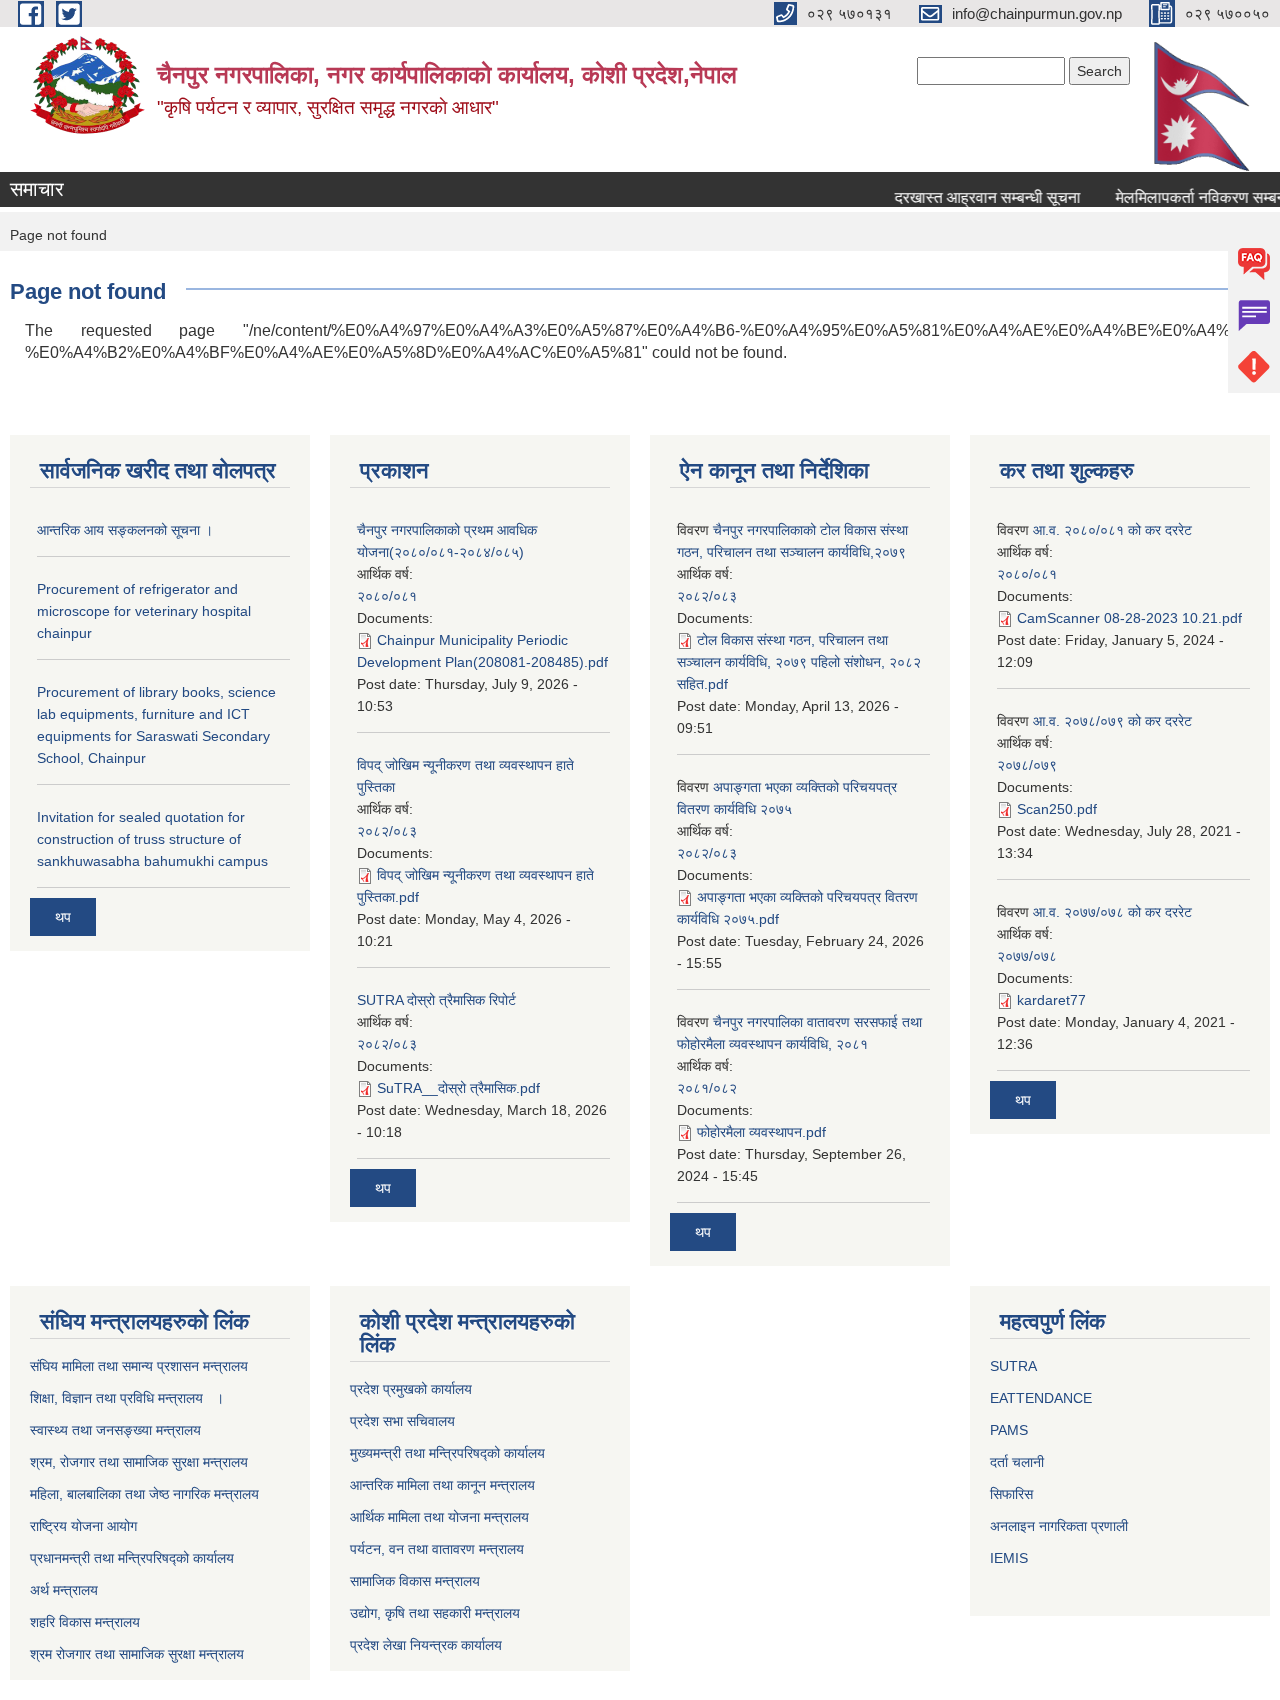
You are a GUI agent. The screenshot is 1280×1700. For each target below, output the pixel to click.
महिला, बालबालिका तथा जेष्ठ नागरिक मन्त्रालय (144, 1494)
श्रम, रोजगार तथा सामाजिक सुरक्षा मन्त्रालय (139, 1462)
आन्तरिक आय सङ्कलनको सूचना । (125, 530)
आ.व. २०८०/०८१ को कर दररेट (1112, 530)
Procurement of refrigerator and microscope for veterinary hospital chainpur (144, 611)
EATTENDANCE (1041, 1398)
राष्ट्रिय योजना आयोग (83, 1526)
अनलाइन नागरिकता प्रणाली (1059, 1526)
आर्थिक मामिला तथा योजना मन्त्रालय (439, 1517)
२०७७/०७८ (1027, 956)
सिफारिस (1011, 1494)
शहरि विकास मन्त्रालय (85, 1622)
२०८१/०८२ (707, 1088)
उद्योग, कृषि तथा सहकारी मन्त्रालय (435, 1613)
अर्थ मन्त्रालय (64, 1590)
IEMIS (1009, 1558)
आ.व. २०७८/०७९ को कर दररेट (1112, 721)
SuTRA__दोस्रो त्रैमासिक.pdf (458, 1088)
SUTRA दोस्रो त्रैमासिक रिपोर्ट (436, 1000)
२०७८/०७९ (1027, 765)
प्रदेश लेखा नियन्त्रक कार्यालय (426, 1645)
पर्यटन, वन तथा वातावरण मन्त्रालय (437, 1549)
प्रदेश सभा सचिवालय (402, 1421)
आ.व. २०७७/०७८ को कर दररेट (1112, 912)
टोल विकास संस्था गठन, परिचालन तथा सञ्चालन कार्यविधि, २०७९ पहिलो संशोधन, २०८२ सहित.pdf (799, 662)
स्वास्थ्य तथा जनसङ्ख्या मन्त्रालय (115, 1430)
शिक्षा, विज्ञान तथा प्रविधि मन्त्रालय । (127, 1398)
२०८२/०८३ (387, 831)
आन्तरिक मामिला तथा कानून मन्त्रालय (442, 1485)
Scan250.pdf (1057, 809)
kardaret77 (1051, 1000)
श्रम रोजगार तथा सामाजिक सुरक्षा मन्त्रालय (137, 1654)
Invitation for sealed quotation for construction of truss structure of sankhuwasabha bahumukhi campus (152, 839)
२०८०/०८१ (387, 596)
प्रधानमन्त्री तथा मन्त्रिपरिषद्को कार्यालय (132, 1558)
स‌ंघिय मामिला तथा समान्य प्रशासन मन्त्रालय (139, 1366)
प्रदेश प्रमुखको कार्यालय (411, 1389)
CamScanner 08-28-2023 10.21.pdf (1129, 618)
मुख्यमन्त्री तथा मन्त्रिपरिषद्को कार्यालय (447, 1453)
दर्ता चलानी (1017, 1462)
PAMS (1009, 1430)
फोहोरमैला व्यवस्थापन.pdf (761, 1132)
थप (63, 917)
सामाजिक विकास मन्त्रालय (415, 1581)
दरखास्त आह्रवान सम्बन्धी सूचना (973, 197)
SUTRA (1013, 1366)
